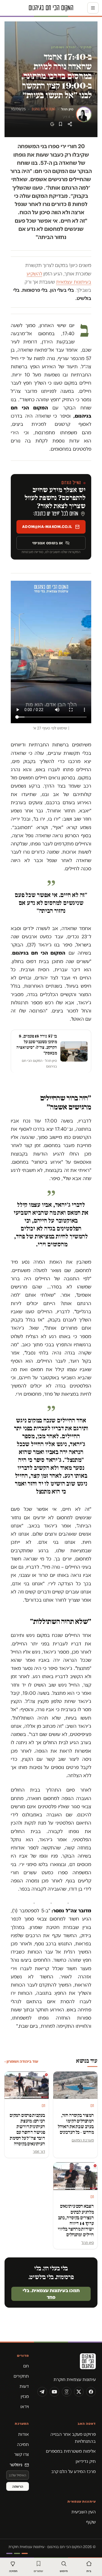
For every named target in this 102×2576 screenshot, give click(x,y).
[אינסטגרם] (67, 2392)
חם (26, 2366)
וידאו (25, 2407)
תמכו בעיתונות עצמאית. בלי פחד (51, 2294)
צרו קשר (22, 2454)
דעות (24, 2386)
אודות (24, 2434)
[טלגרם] (42, 2392)
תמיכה (23, 2444)
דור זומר (39, 2151)
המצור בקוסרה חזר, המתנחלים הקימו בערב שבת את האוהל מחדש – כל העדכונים (76, 2124)
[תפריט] (93, 8)
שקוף (91, 2522)
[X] (79, 2392)
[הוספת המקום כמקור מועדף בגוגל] (52, 124)
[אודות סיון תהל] (84, 114)
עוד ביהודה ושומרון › (21, 2061)
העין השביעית (84, 2512)
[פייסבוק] (91, 2392)
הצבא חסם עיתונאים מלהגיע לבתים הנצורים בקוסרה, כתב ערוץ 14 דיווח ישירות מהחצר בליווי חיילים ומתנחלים (76, 2220)
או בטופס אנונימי (48, 543)
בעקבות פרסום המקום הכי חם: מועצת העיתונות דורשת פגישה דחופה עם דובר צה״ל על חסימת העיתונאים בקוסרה (27, 2130)
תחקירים (21, 2376)
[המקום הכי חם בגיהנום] (67, 2363)
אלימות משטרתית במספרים (71, 2451)
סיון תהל (67, 109)
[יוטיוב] (54, 2392)
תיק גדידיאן (86, 2461)
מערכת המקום (83, 2140)
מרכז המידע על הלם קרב (74, 2471)
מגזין (25, 2396)
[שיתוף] (70, 124)
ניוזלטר (16, 2465)
